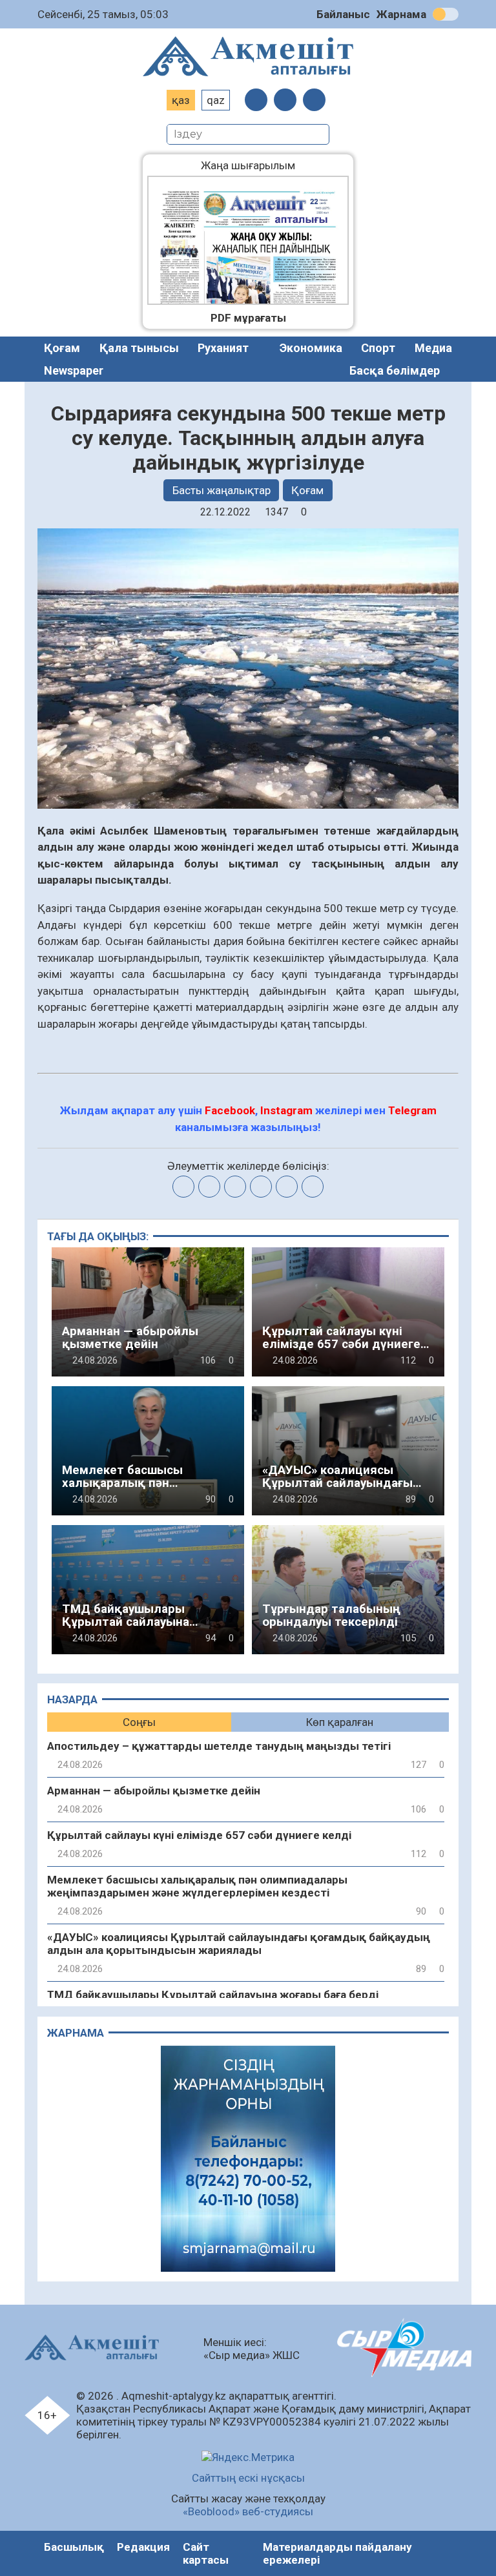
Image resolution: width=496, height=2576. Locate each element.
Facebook (230, 1110)
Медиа (433, 348)
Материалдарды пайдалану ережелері (337, 2553)
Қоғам (62, 348)
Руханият (223, 348)
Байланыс (343, 14)
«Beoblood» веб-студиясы (248, 2511)
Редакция (143, 2547)
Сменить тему (446, 14)
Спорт (378, 348)
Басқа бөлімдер (395, 370)
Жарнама (401, 14)
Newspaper (74, 370)
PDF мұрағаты (248, 318)
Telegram (412, 1110)
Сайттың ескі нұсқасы (248, 2478)
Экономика (311, 348)
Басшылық (74, 2547)
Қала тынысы (139, 348)
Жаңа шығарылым (258, 165)
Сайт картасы (206, 2553)
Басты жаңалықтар (222, 490)
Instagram (286, 1110)
